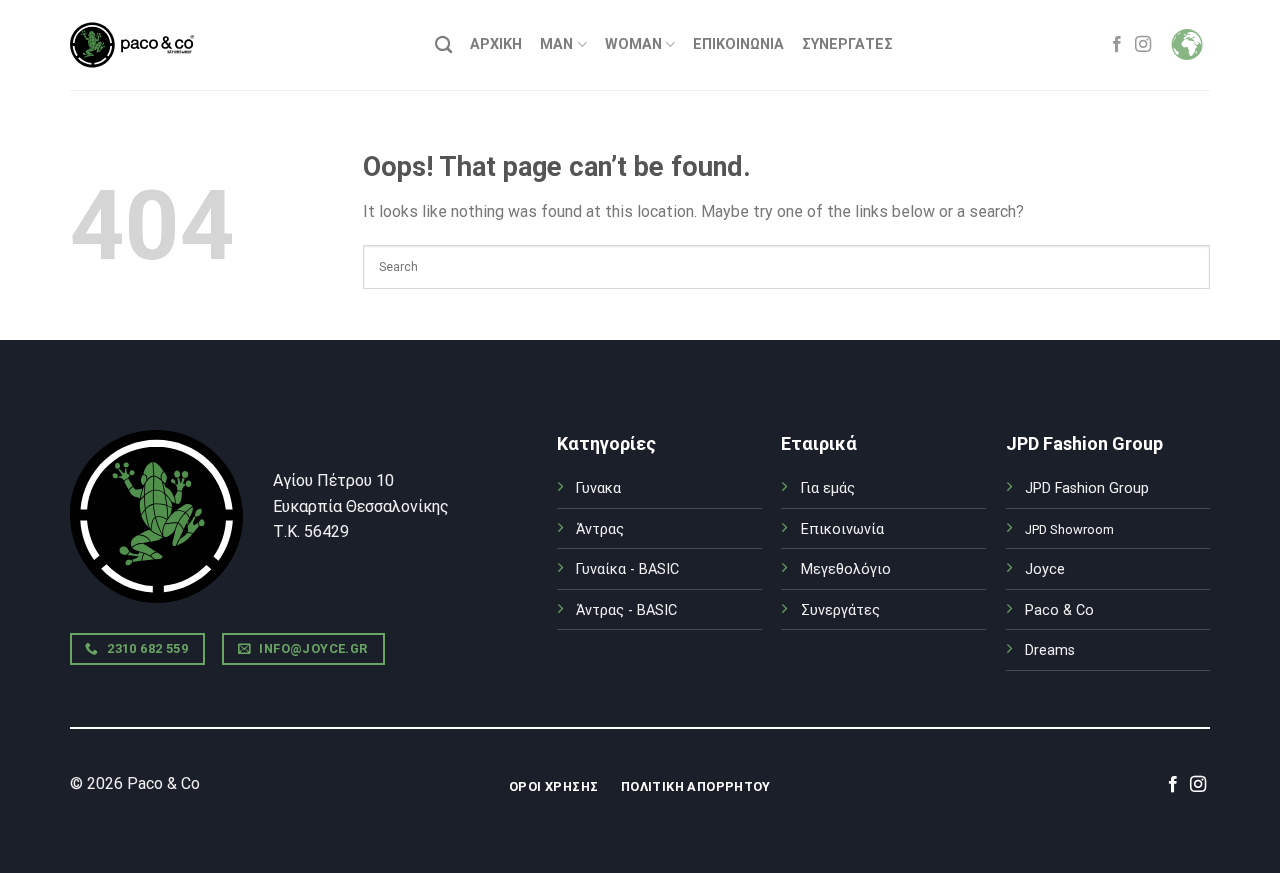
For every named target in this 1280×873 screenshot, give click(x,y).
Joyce (1045, 569)
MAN (556, 44)
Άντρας (600, 529)
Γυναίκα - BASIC (627, 569)
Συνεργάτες (840, 610)
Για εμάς (828, 488)
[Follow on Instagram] (1143, 45)
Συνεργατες (847, 44)
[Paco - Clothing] (132, 45)
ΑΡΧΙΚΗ (496, 44)
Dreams (1050, 650)
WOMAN (633, 44)
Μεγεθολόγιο (846, 569)
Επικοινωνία (738, 44)
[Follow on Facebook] (1117, 45)
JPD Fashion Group (1087, 488)
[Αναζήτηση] (443, 45)
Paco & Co (1059, 610)
